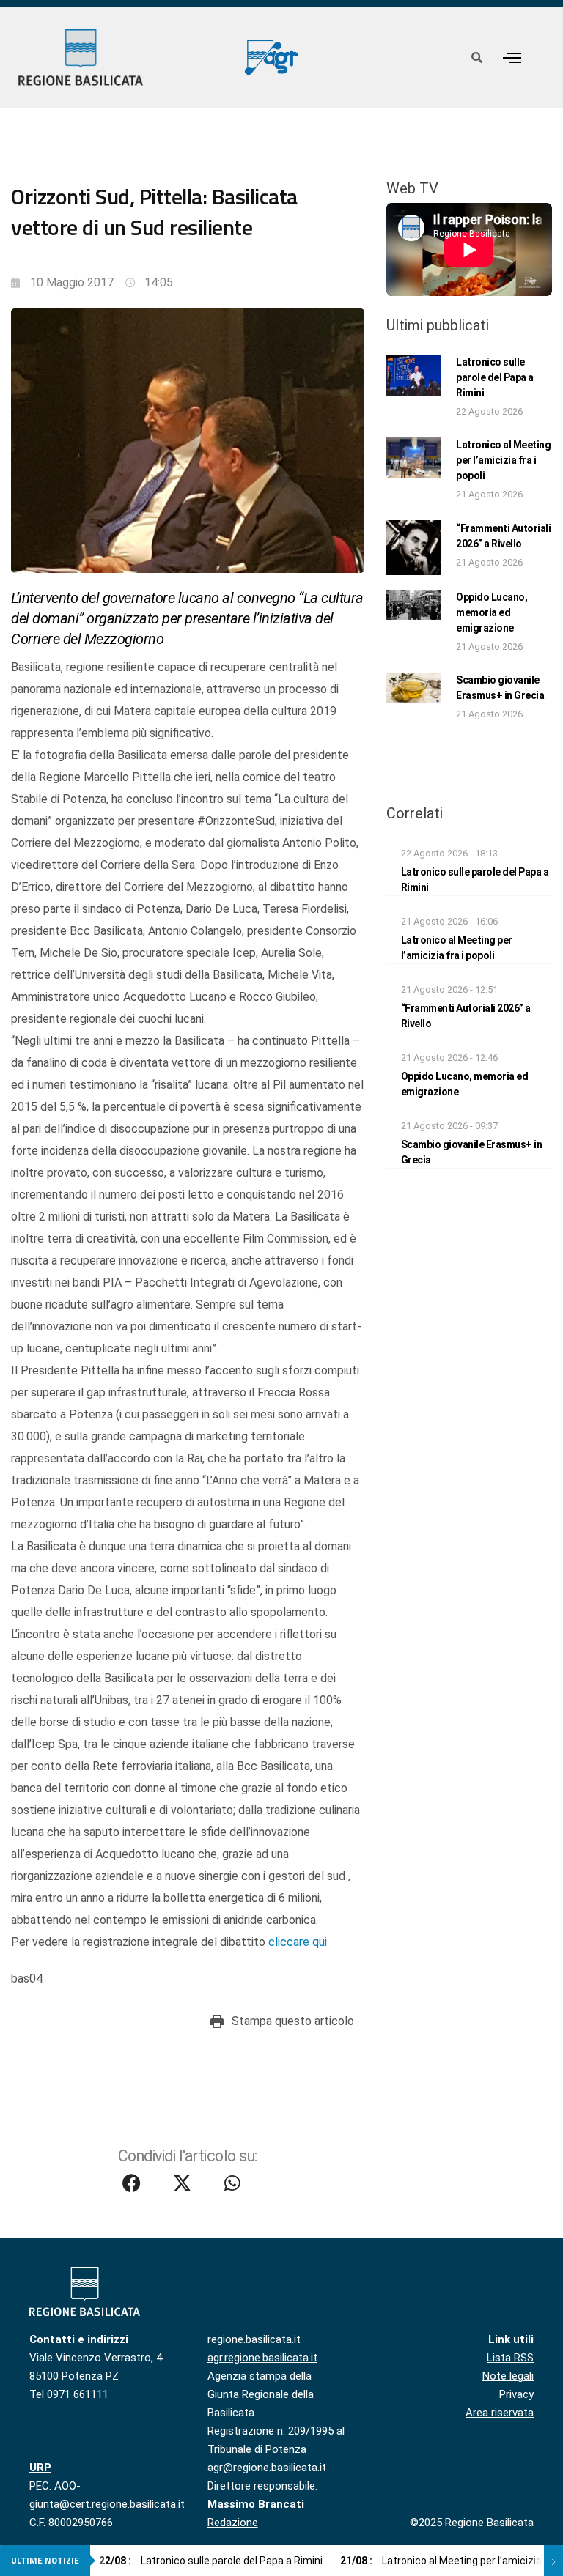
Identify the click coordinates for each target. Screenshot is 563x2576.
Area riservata (500, 2413)
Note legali (508, 2376)
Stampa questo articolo (293, 2021)
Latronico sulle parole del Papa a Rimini (495, 377)
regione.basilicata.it (254, 2339)
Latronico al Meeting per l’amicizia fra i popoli (503, 460)
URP (40, 2468)
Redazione (233, 2523)
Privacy (516, 2394)
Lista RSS (510, 2358)
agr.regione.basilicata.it (262, 2358)
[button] (512, 58)
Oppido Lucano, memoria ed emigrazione (492, 612)
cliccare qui (298, 1942)
